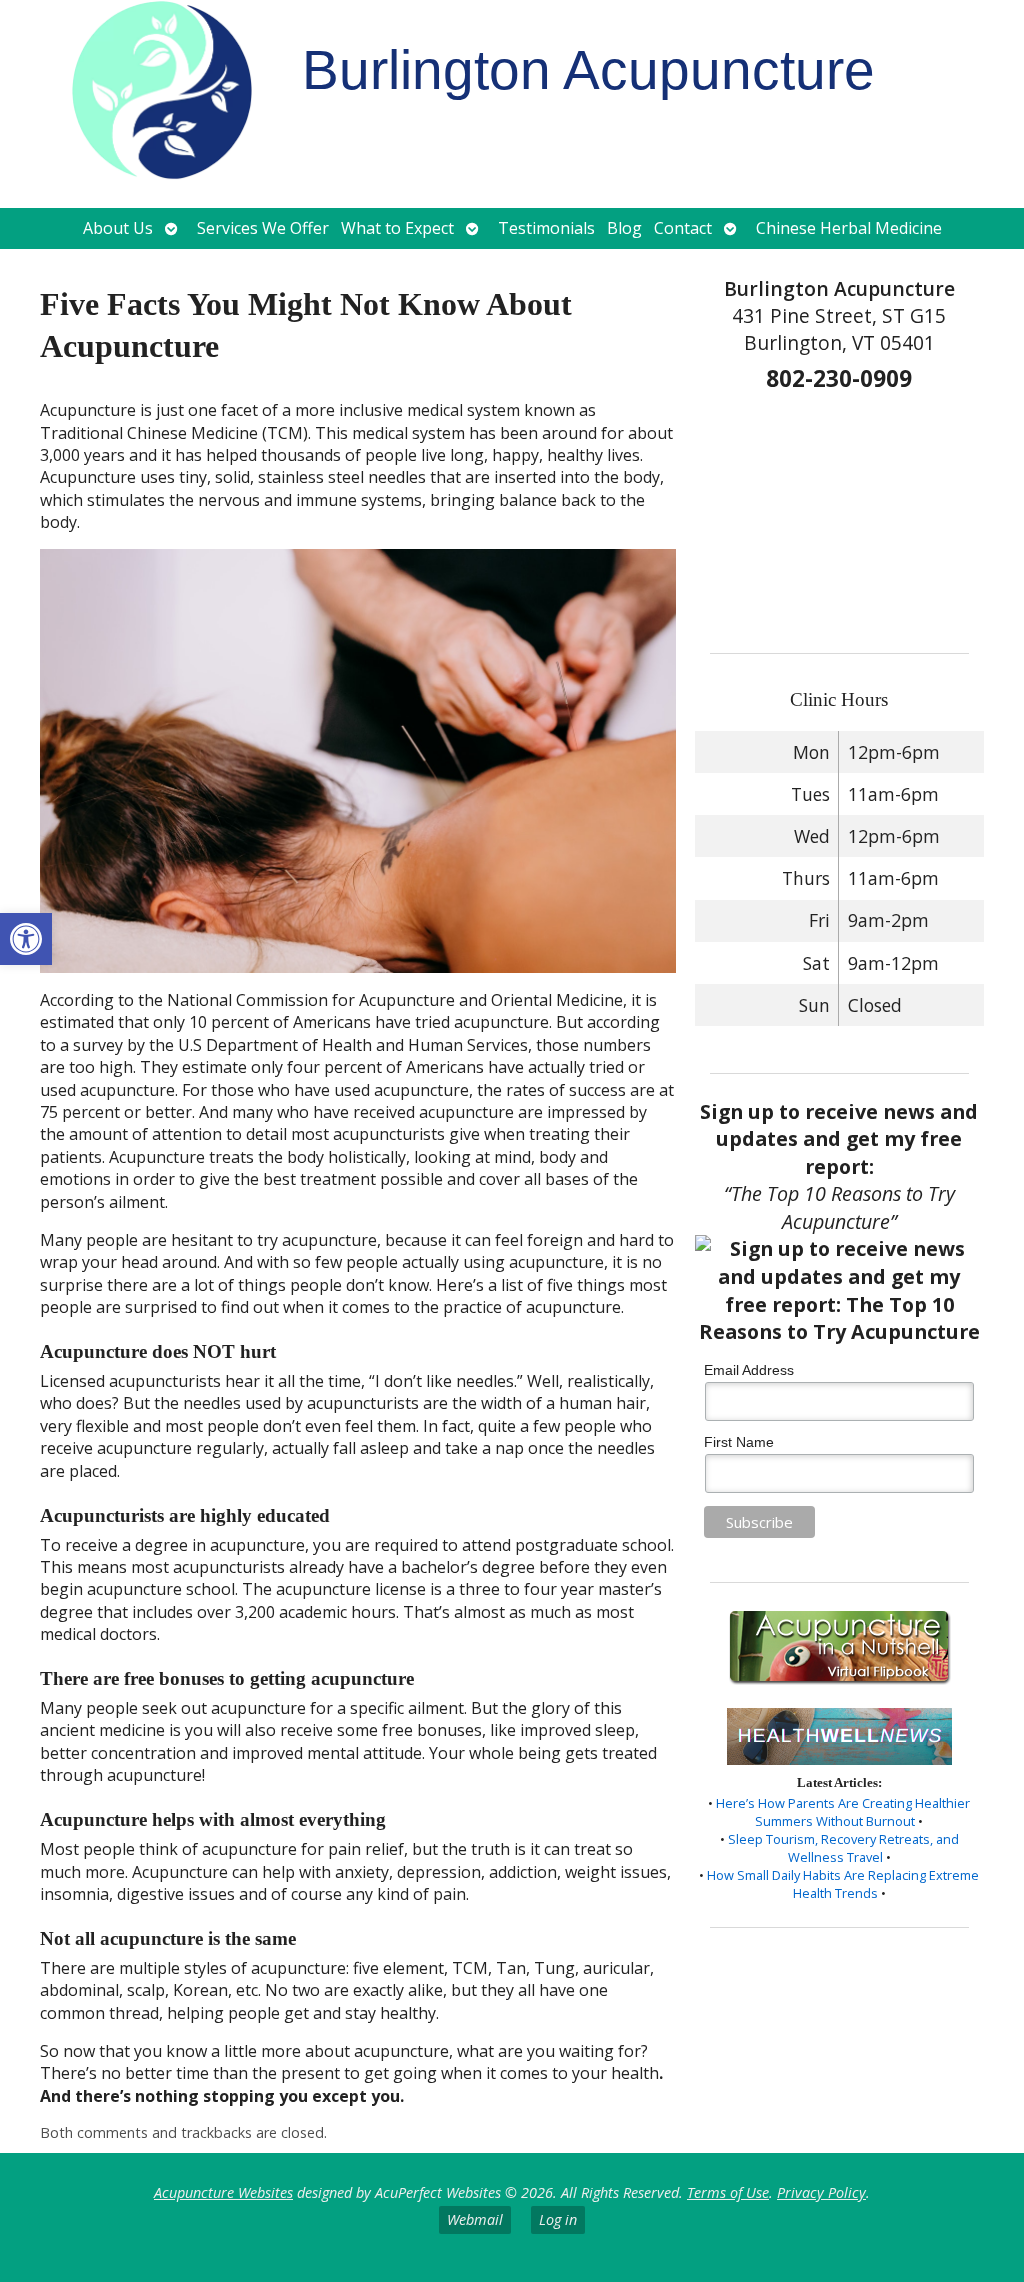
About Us (118, 228)
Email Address (749, 1370)
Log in (558, 2219)
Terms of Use (728, 2192)
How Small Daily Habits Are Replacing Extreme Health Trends (843, 1884)
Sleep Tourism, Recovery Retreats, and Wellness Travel (843, 1848)
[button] (26, 939)
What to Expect (397, 228)
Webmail (475, 2219)
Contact (683, 228)
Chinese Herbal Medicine (849, 228)
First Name (739, 1442)
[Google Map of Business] (839, 516)
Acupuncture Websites (223, 2192)
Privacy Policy (821, 2192)
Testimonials (546, 228)
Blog (624, 228)
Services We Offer (263, 228)
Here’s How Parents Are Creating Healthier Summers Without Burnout (843, 1812)
